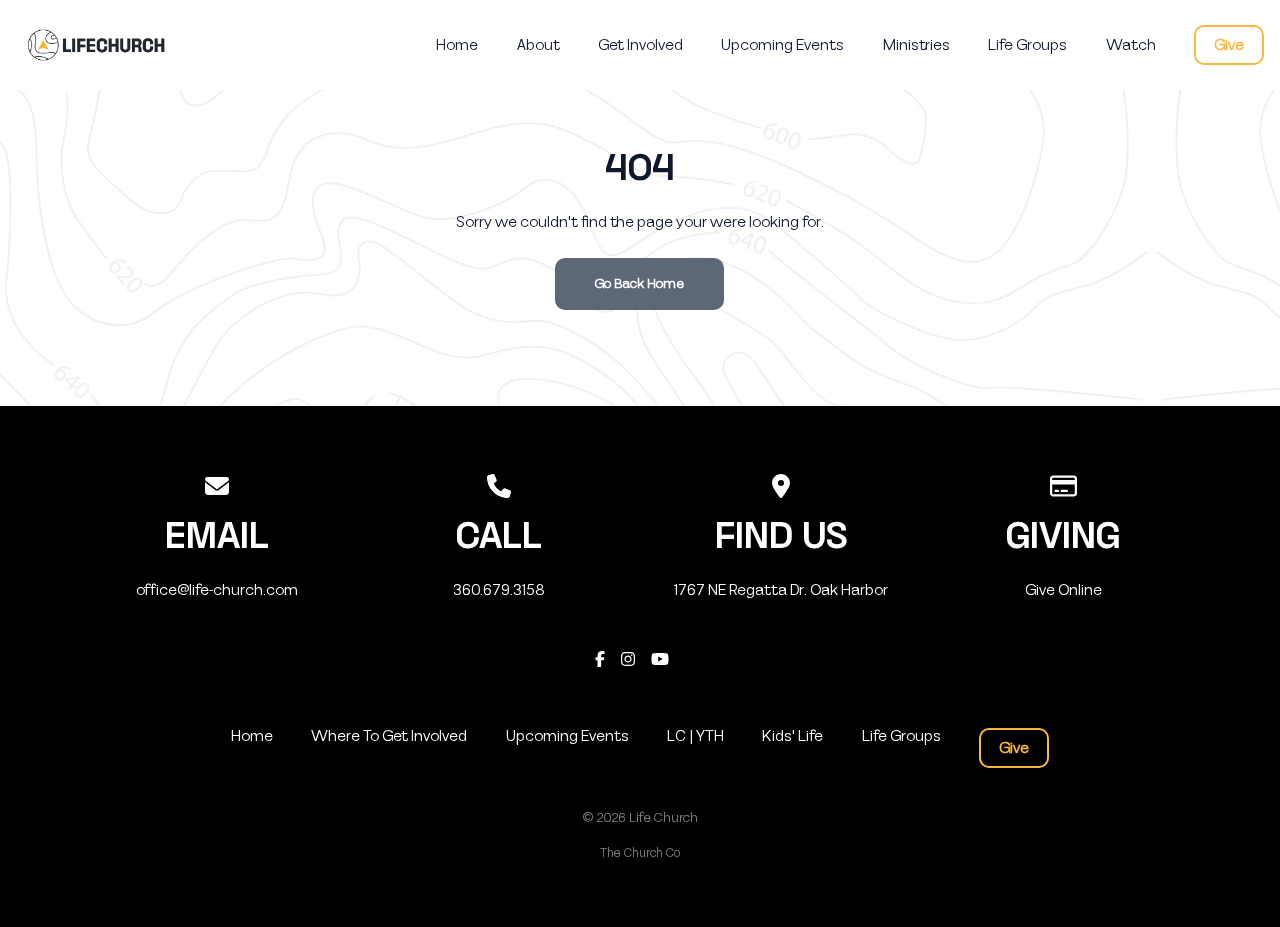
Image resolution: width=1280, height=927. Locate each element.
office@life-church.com (217, 590)
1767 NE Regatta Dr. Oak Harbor (781, 590)
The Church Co (640, 853)
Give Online (1063, 590)
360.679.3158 (499, 590)
